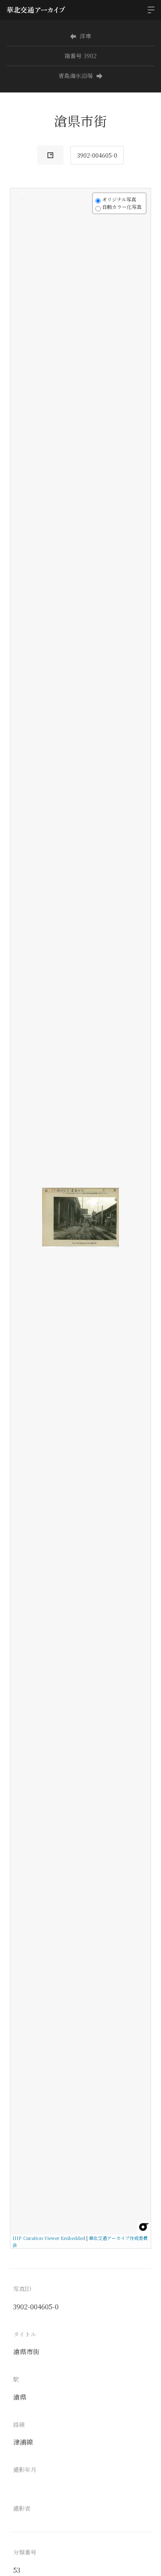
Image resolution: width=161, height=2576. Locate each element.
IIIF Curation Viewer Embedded (49, 2238)
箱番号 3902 (80, 56)
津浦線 (23, 2442)
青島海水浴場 (76, 76)
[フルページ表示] (21, 230)
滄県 (20, 2397)
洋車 (85, 36)
